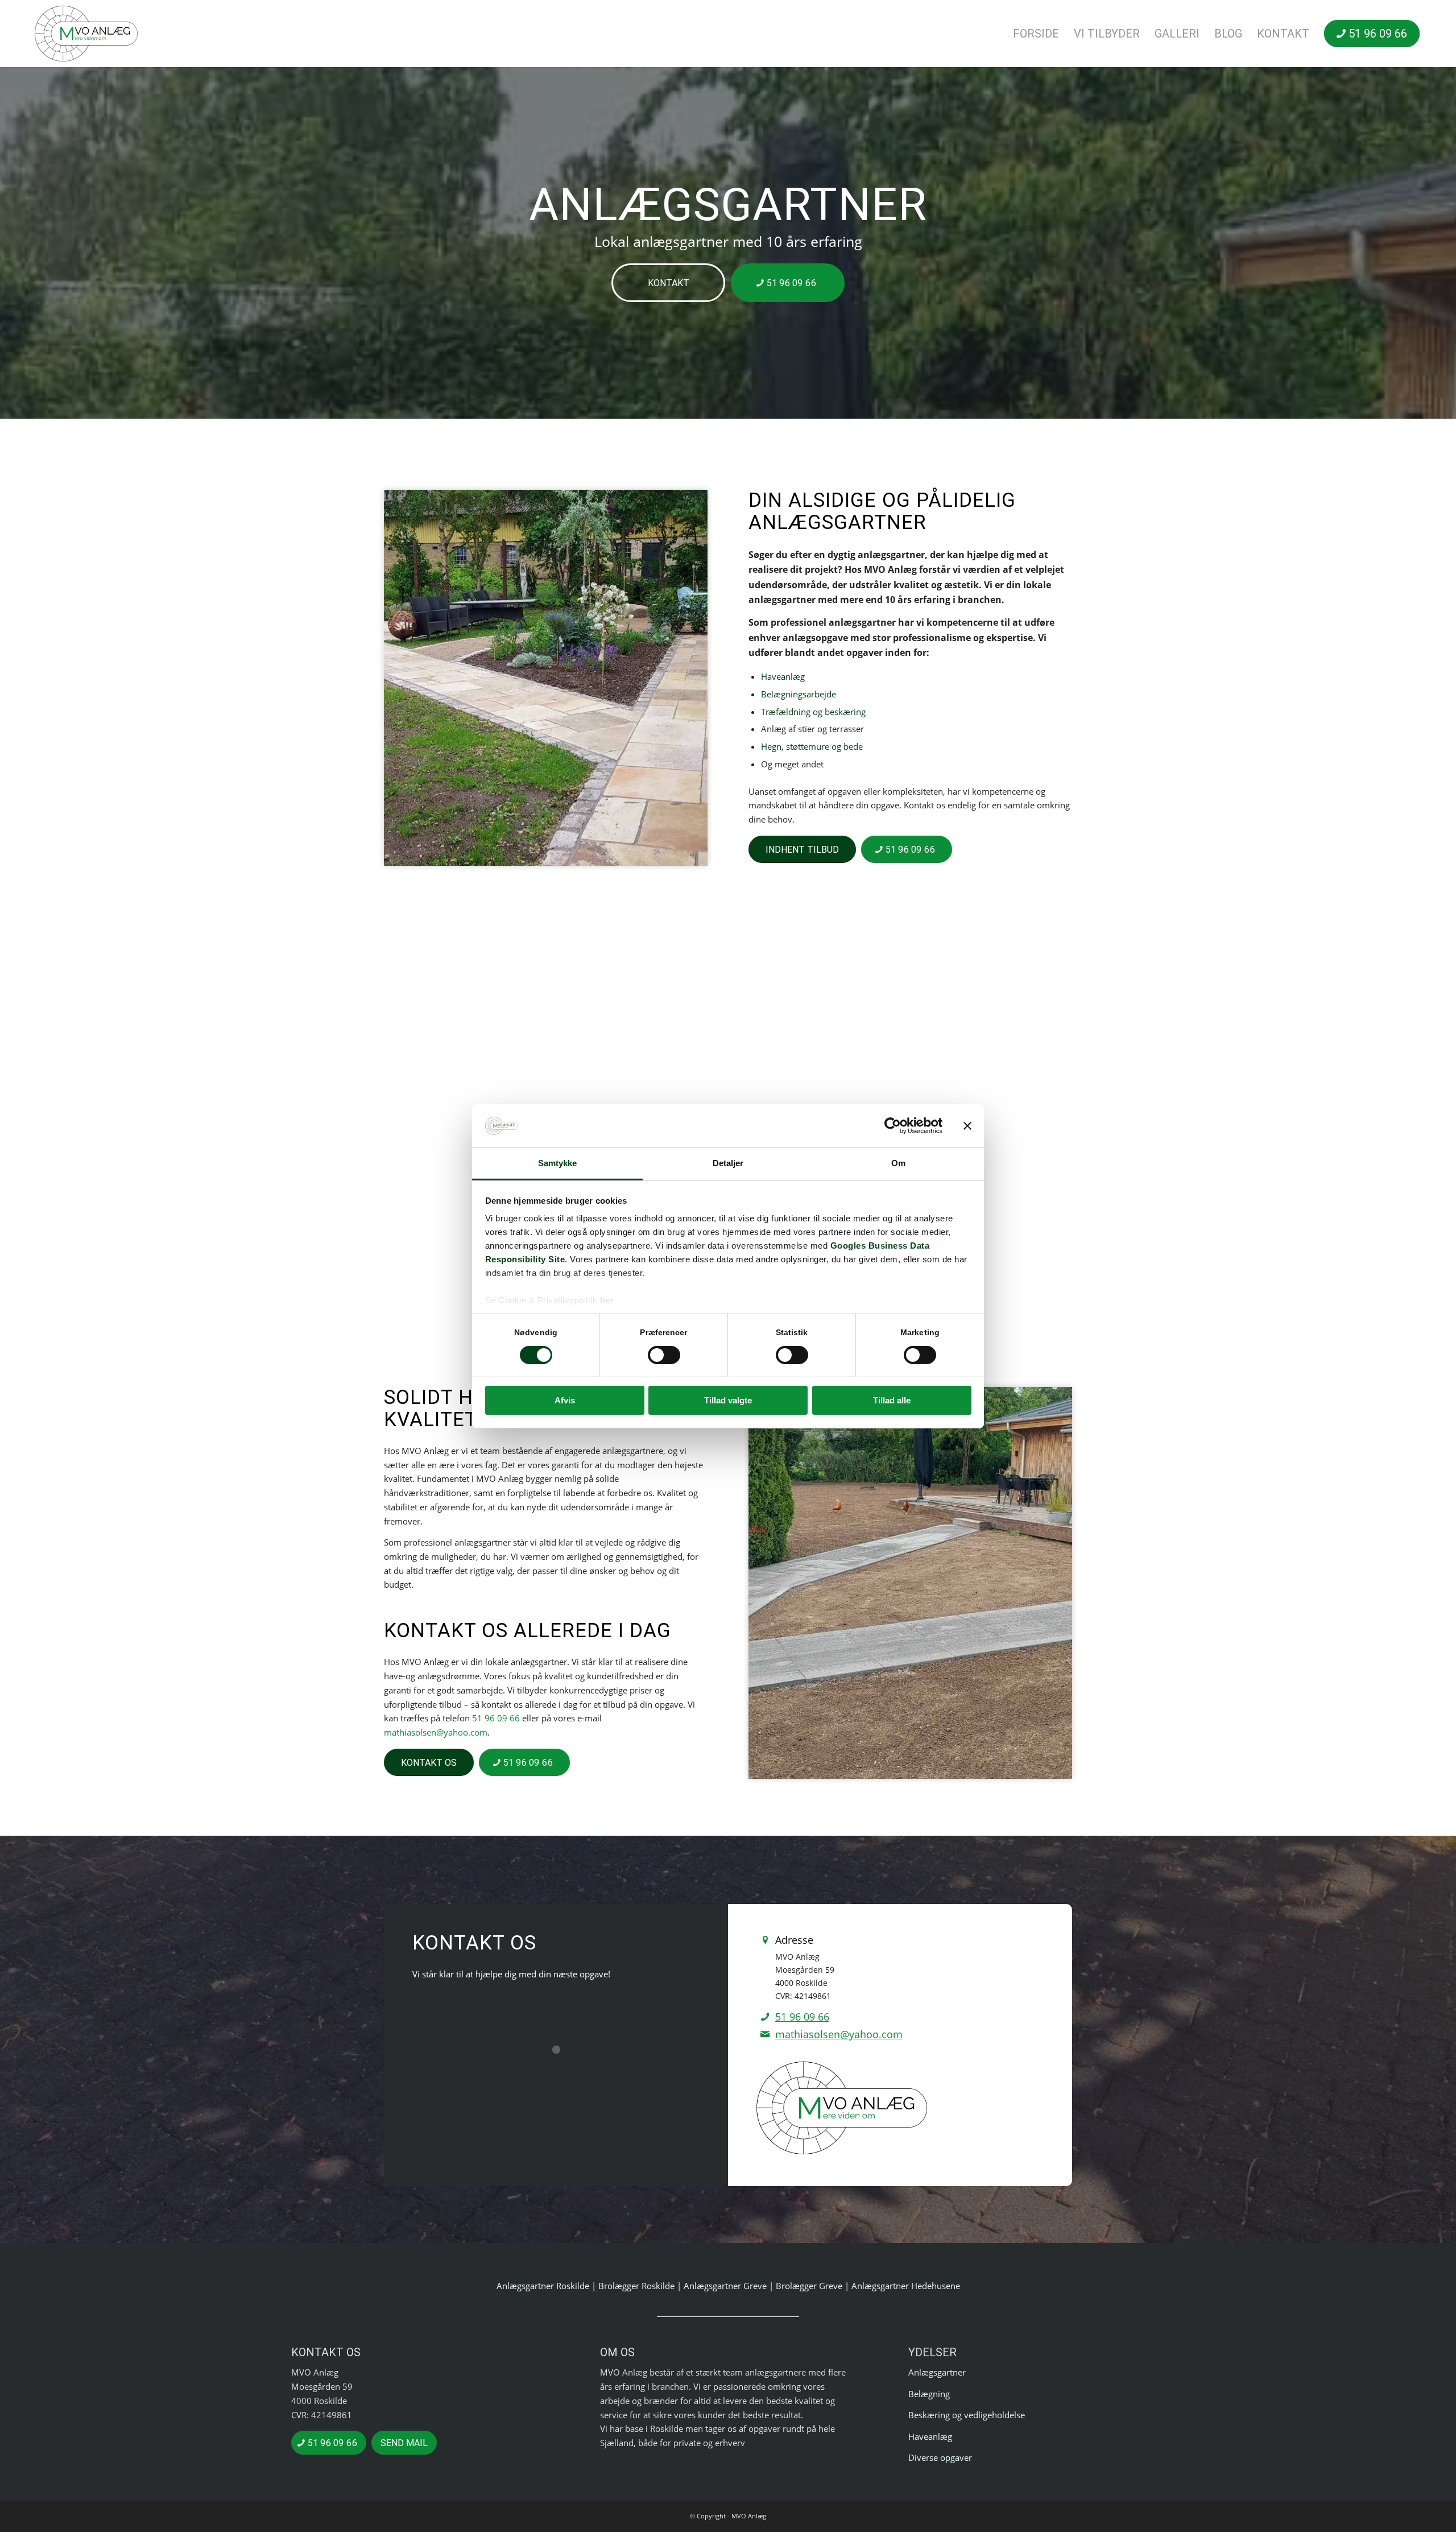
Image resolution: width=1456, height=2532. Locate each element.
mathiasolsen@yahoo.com (436, 1732)
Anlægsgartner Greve (725, 2286)
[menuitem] (1036, 34)
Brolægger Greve (809, 2286)
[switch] (664, 1355)
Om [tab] (898, 1163)
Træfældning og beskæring (813, 712)
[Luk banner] (967, 1126)
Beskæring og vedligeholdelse (967, 2415)
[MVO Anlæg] (86, 34)
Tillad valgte (728, 1400)
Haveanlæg (783, 676)
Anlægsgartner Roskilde (543, 2286)
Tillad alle (892, 1400)
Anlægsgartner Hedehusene (906, 2286)
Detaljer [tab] (728, 1163)
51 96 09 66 (496, 1718)
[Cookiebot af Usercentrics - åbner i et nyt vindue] (893, 1126)
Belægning (929, 2394)
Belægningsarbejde (799, 694)
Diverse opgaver (940, 2457)
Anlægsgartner (937, 2372)
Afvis (565, 1400)
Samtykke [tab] (558, 1163)
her (607, 1300)
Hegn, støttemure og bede (812, 746)
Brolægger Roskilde (636, 2286)
